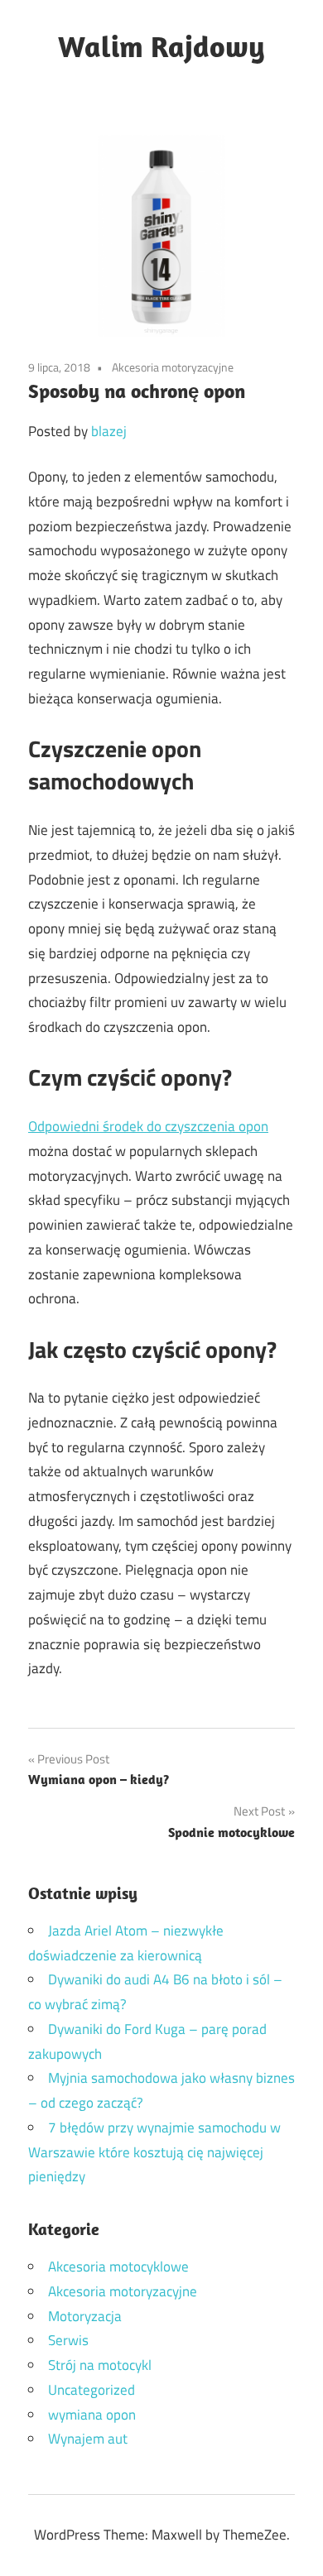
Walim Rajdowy (161, 46)
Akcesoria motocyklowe (118, 2267)
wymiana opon (92, 2415)
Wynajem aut (88, 2439)
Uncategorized (92, 2390)
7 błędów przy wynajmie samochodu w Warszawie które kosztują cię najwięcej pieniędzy (154, 2152)
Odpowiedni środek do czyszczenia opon (148, 1126)
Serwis (68, 2340)
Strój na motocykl (100, 2365)
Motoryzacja (85, 2316)
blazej (109, 431)
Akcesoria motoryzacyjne (173, 367)
